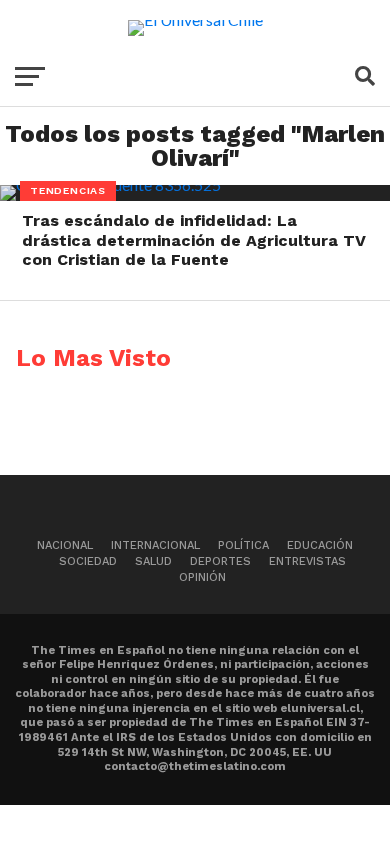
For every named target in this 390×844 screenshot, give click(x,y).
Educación (320, 545)
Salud (153, 561)
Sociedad (88, 561)
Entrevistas (307, 561)
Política (243, 545)
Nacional (65, 545)
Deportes (220, 561)
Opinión (202, 577)
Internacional (155, 545)
